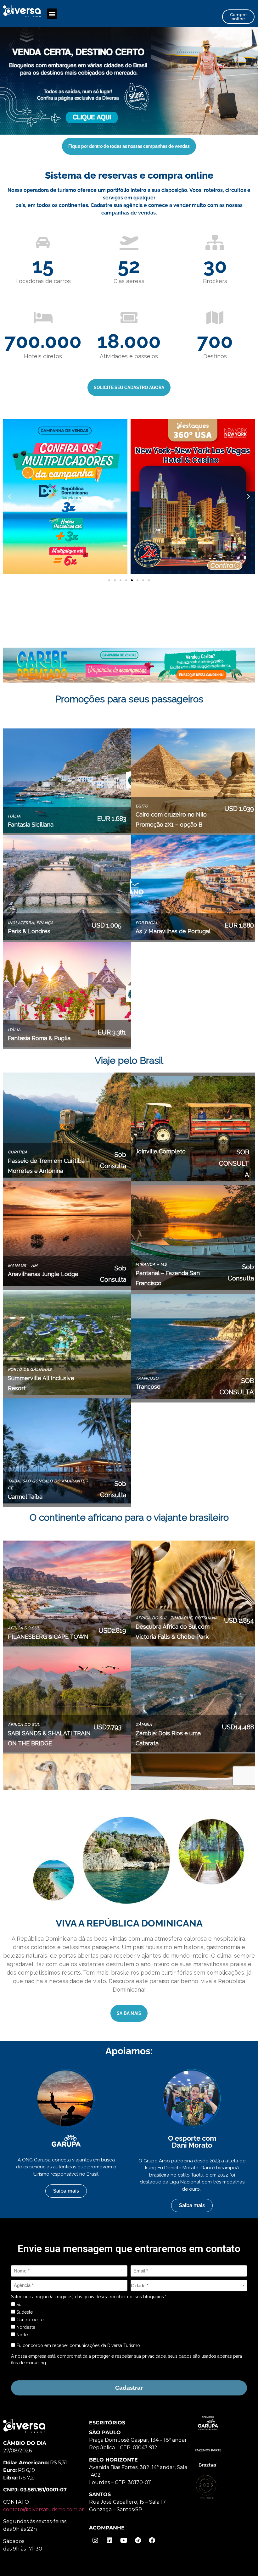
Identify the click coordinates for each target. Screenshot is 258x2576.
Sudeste (24, 2312)
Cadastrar (129, 2388)
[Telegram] (138, 2540)
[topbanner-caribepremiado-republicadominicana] (129, 80)
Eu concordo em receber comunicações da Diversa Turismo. (78, 2345)
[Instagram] (95, 2540)
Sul (19, 2305)
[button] (52, 14)
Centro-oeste (29, 2320)
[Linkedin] (109, 2540)
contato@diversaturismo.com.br (44, 2509)
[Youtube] (124, 2540)
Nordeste (25, 2327)
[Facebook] (152, 2540)
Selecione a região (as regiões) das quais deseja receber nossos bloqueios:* (89, 2297)
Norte (21, 2335)
